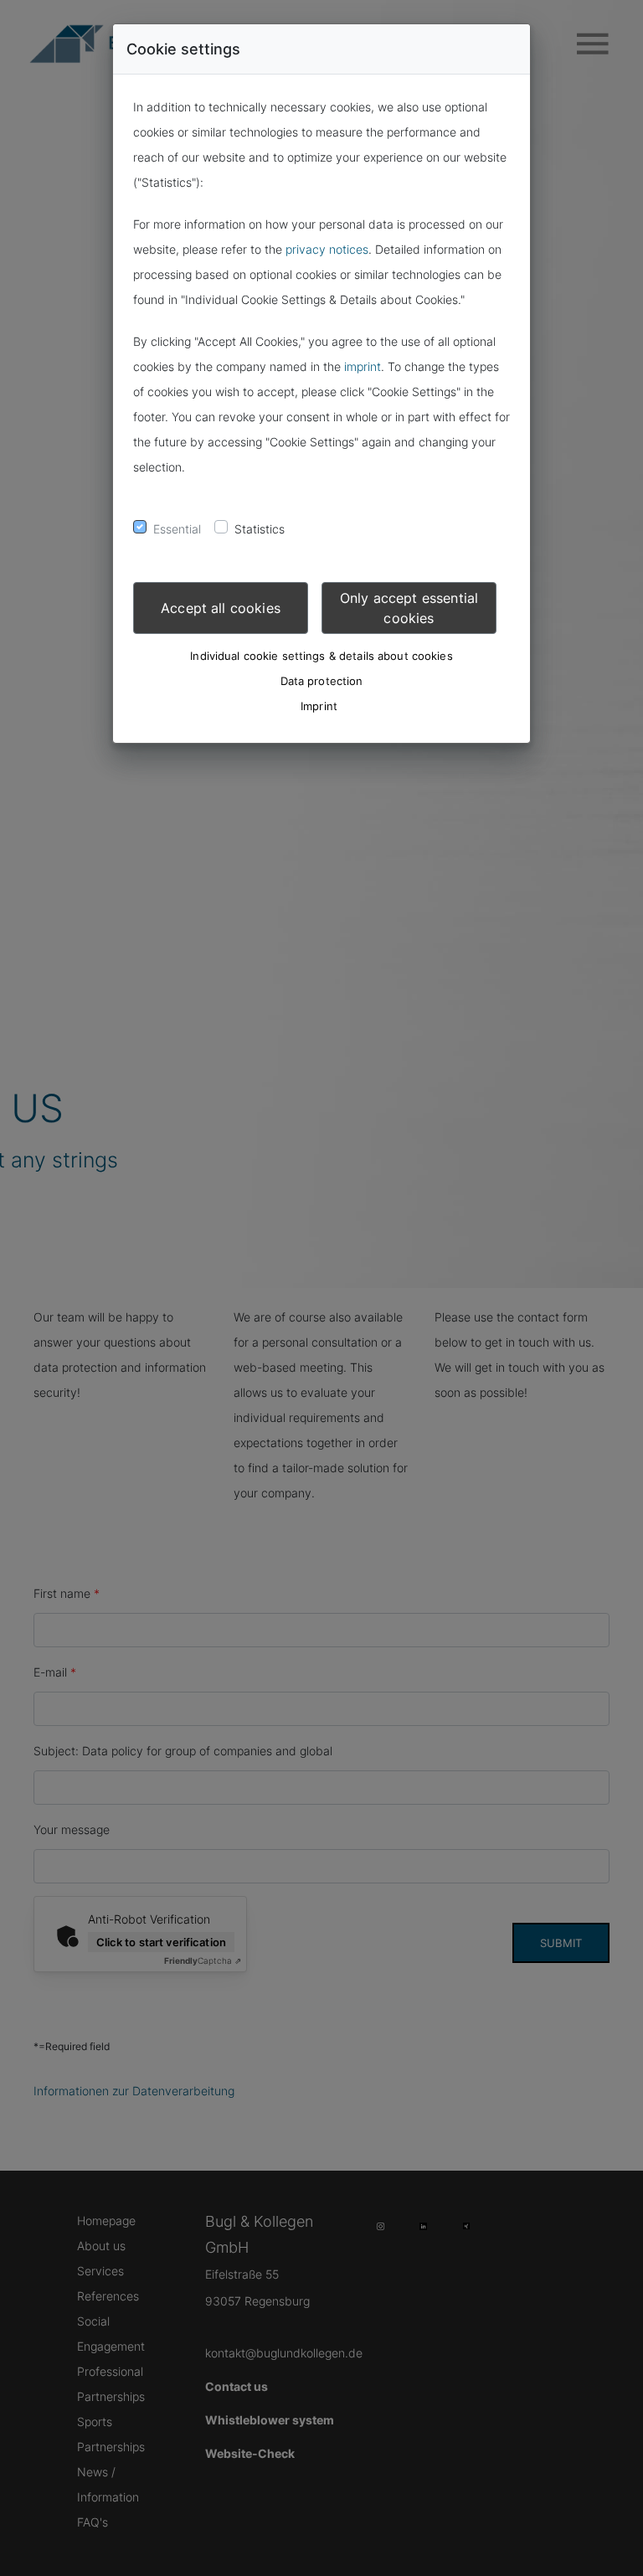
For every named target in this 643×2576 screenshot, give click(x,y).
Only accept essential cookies (409, 608)
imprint (363, 366)
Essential (177, 529)
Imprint (319, 706)
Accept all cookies (221, 608)
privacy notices (327, 249)
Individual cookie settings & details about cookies (321, 656)
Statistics (260, 529)
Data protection (322, 681)
